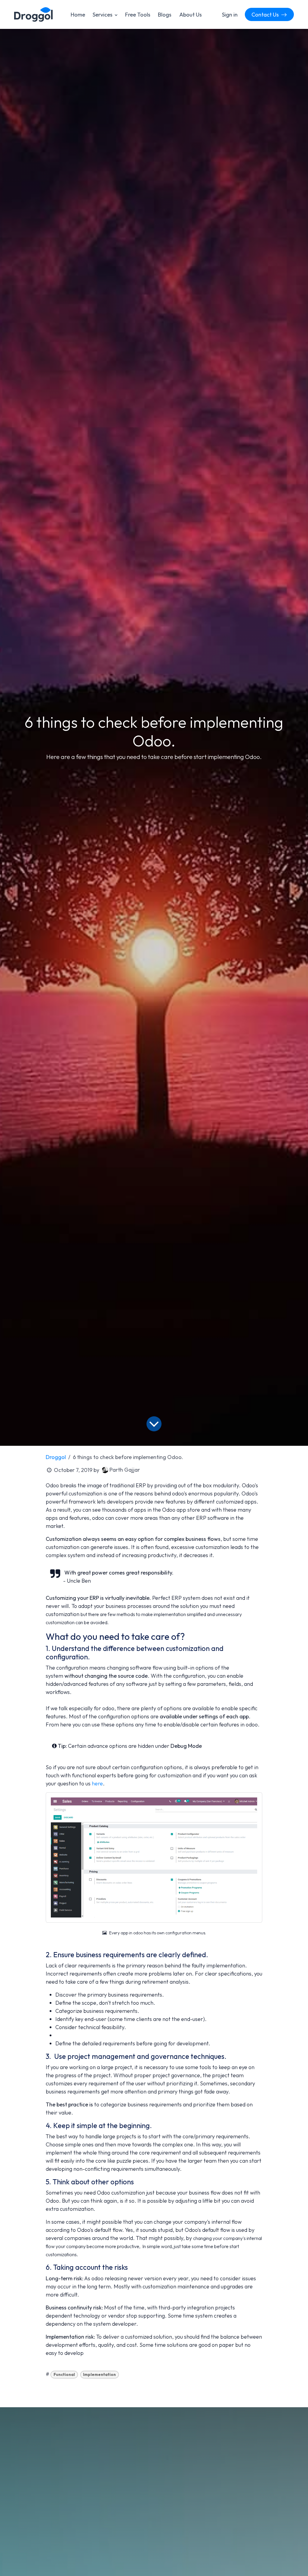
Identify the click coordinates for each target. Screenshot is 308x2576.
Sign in (230, 15)
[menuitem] (78, 15)
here (97, 1783)
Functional (64, 2374)
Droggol (56, 1457)
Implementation (99, 2374)
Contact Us (266, 15)
